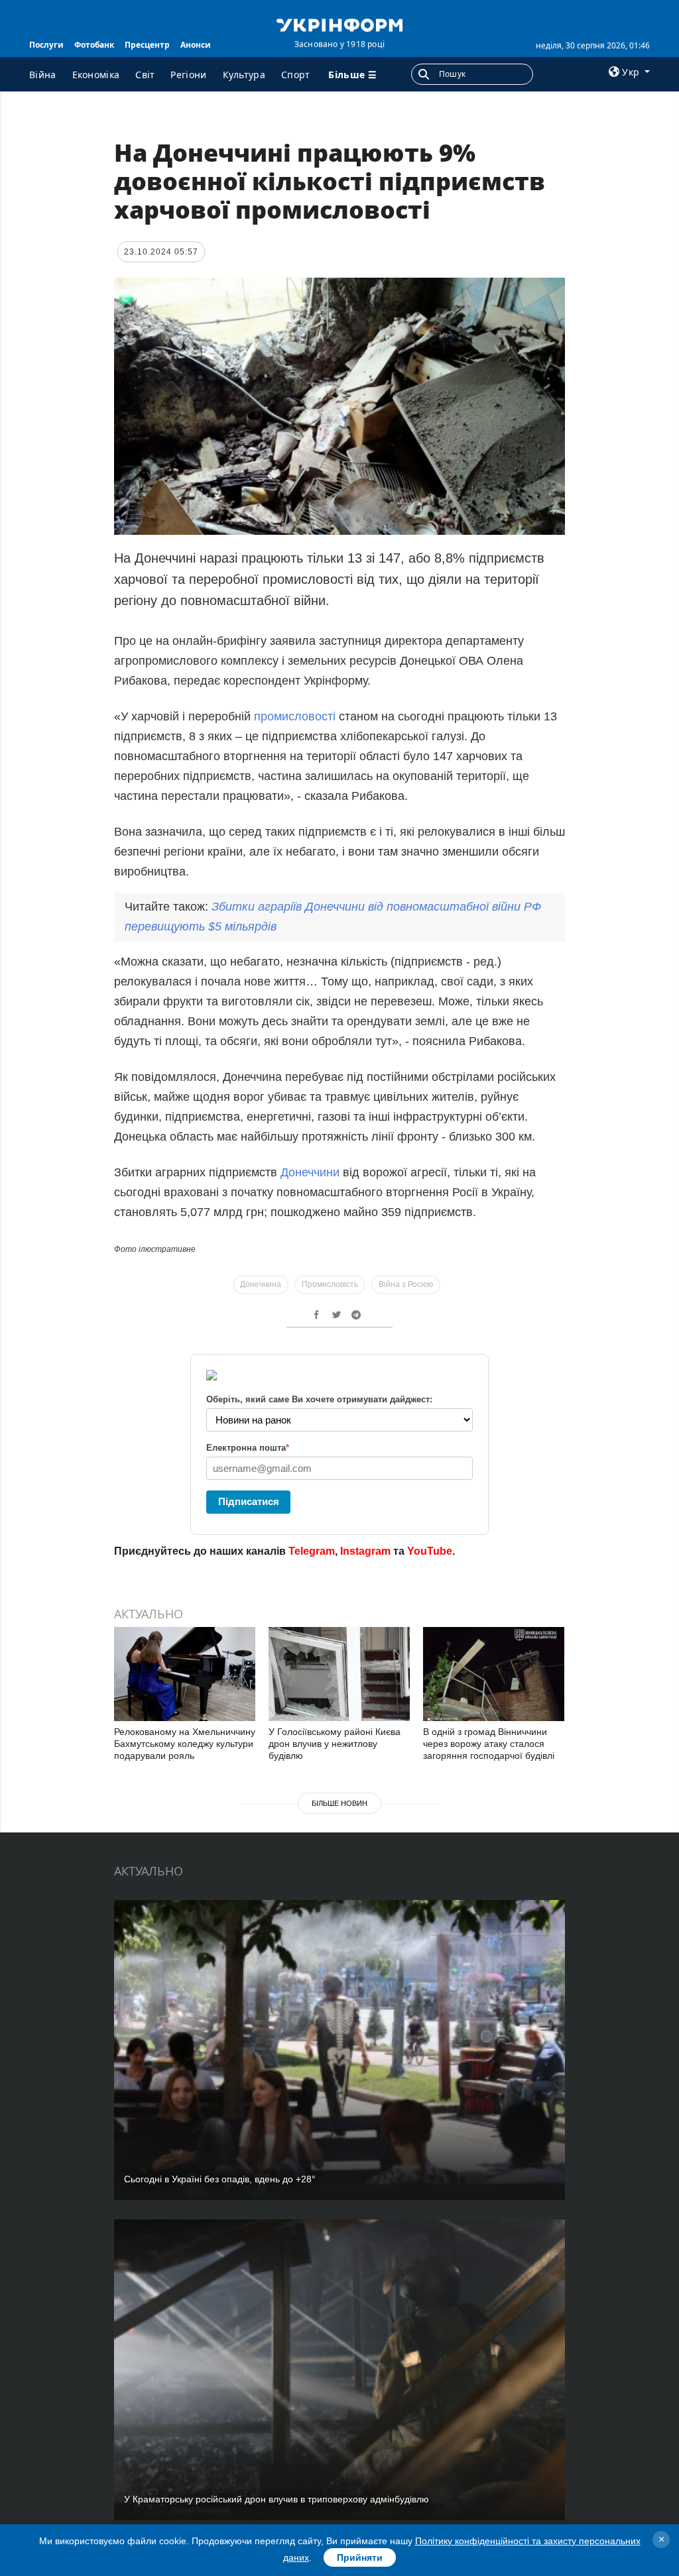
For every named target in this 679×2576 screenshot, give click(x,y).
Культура (244, 75)
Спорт (296, 75)
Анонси (196, 45)
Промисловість (330, 1284)
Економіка (96, 75)
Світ (145, 75)
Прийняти (360, 2557)
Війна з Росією (406, 1284)
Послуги (46, 45)
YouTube (430, 1551)
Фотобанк (94, 45)
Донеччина (261, 1284)
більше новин (339, 1803)
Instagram (365, 1551)
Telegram (312, 1551)
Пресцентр (147, 45)
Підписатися (249, 1501)
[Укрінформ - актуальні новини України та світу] (339, 24)
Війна (43, 75)
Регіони (188, 75)
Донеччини (310, 1172)
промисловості (295, 716)
